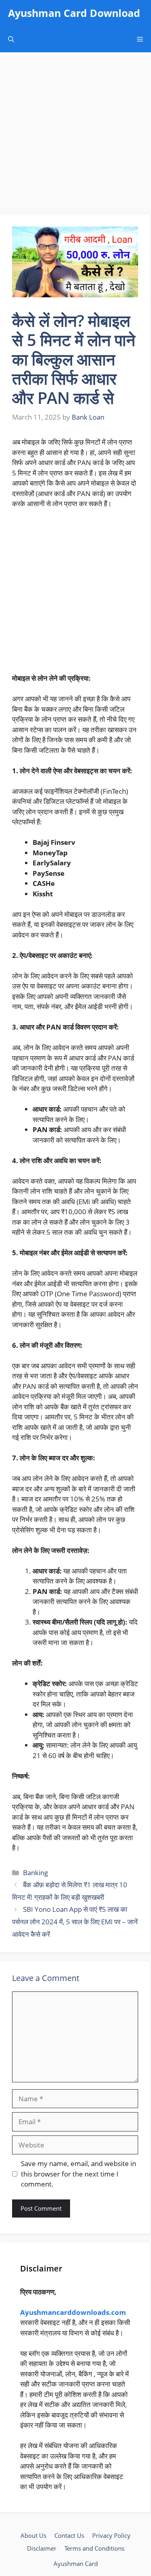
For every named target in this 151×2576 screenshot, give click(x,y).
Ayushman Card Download (74, 13)
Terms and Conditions (94, 2548)
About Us (33, 2535)
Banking (35, 1873)
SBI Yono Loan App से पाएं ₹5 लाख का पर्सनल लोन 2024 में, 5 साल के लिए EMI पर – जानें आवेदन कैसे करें (75, 1921)
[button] (11, 39)
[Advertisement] (75, 136)
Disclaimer (42, 2548)
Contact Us (69, 2535)
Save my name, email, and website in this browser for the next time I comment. (79, 2174)
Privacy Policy (111, 2535)
